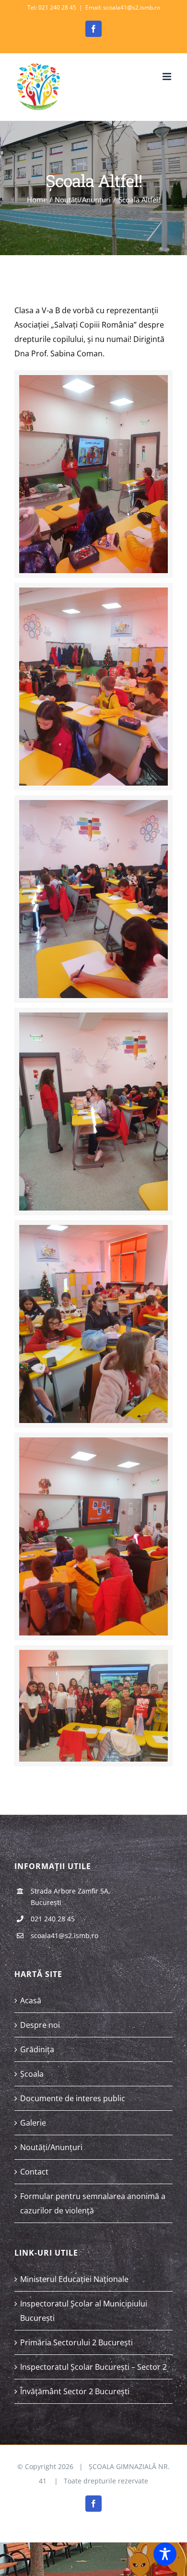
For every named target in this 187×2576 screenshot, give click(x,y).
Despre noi (40, 2025)
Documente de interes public (73, 2098)
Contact (34, 2172)
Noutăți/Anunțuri (51, 2147)
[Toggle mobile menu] (168, 76)
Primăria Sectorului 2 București (76, 2342)
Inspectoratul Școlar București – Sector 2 (93, 2367)
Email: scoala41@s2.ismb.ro (123, 7)
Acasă (31, 2000)
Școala (32, 2074)
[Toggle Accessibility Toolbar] (165, 2554)
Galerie (33, 2123)
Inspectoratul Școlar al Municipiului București (84, 2311)
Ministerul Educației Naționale (74, 2279)
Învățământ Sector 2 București (75, 2391)
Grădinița (37, 2049)
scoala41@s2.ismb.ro (64, 1935)
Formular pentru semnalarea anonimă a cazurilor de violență (93, 2203)
